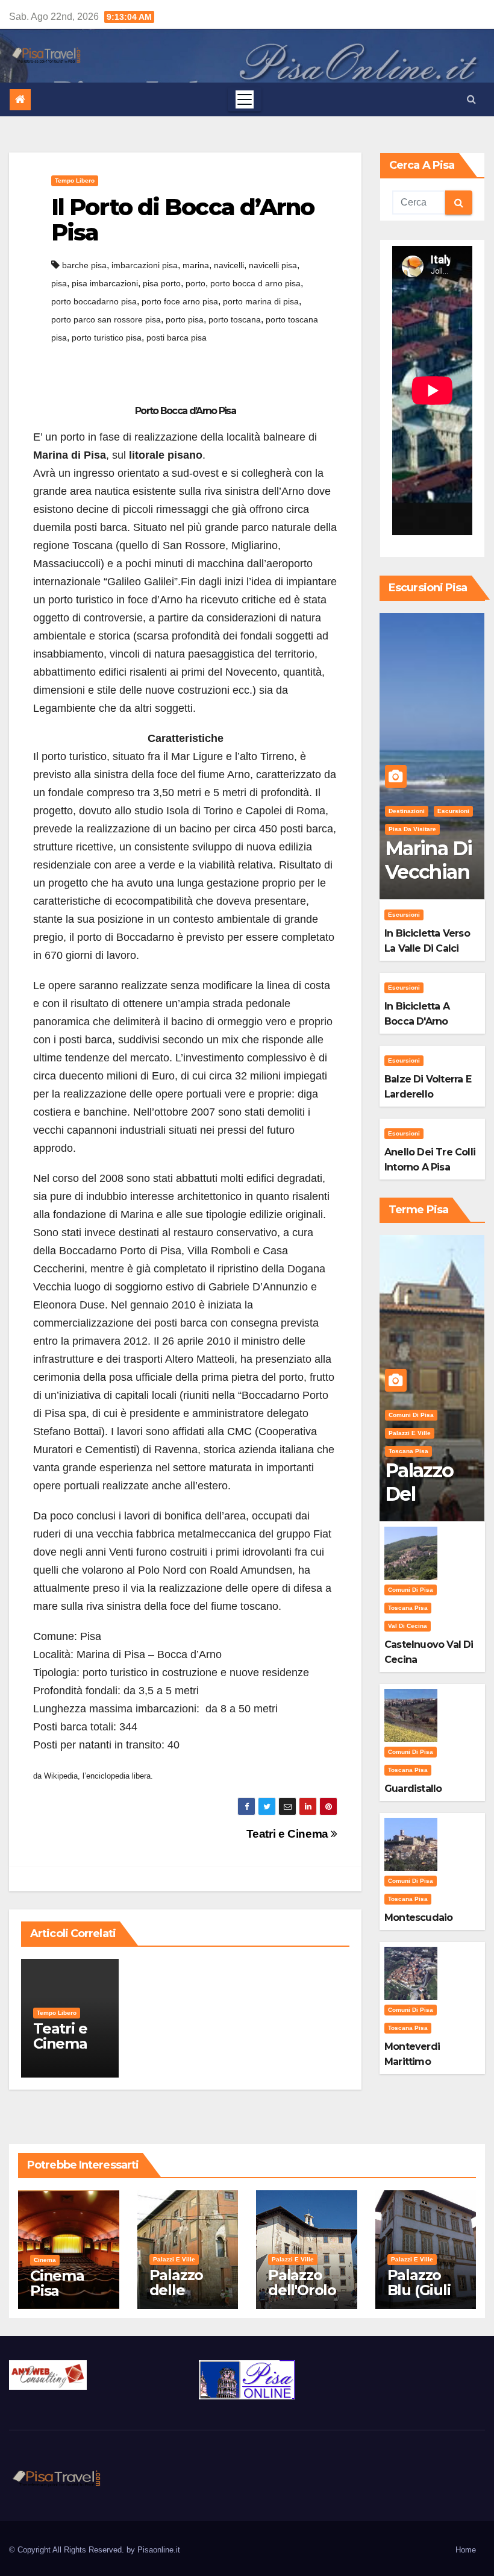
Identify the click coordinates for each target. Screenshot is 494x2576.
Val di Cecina (408, 1626)
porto (195, 283)
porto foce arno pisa (180, 301)
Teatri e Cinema (289, 1834)
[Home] (20, 100)
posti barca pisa (177, 338)
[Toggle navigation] (245, 99)
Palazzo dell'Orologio (302, 2290)
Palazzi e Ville (410, 1433)
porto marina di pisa (261, 301)
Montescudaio (418, 1918)
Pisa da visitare (412, 829)
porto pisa (185, 319)
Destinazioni (407, 811)
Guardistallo (413, 1789)
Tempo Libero (75, 181)
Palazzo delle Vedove (177, 2290)
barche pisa (84, 265)
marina (196, 265)
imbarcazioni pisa (145, 265)
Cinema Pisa (57, 2283)
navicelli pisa (273, 265)
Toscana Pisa (408, 1451)
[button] (471, 99)
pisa (59, 283)
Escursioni (453, 811)
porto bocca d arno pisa (255, 283)
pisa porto (162, 283)
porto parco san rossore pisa (106, 319)
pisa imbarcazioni (105, 283)
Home (466, 2550)
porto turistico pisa (107, 338)
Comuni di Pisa (411, 1415)
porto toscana (235, 319)
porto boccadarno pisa (94, 301)
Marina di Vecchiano (429, 872)
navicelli (229, 265)
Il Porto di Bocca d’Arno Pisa (183, 220)
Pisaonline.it (159, 2550)
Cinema (45, 2260)
